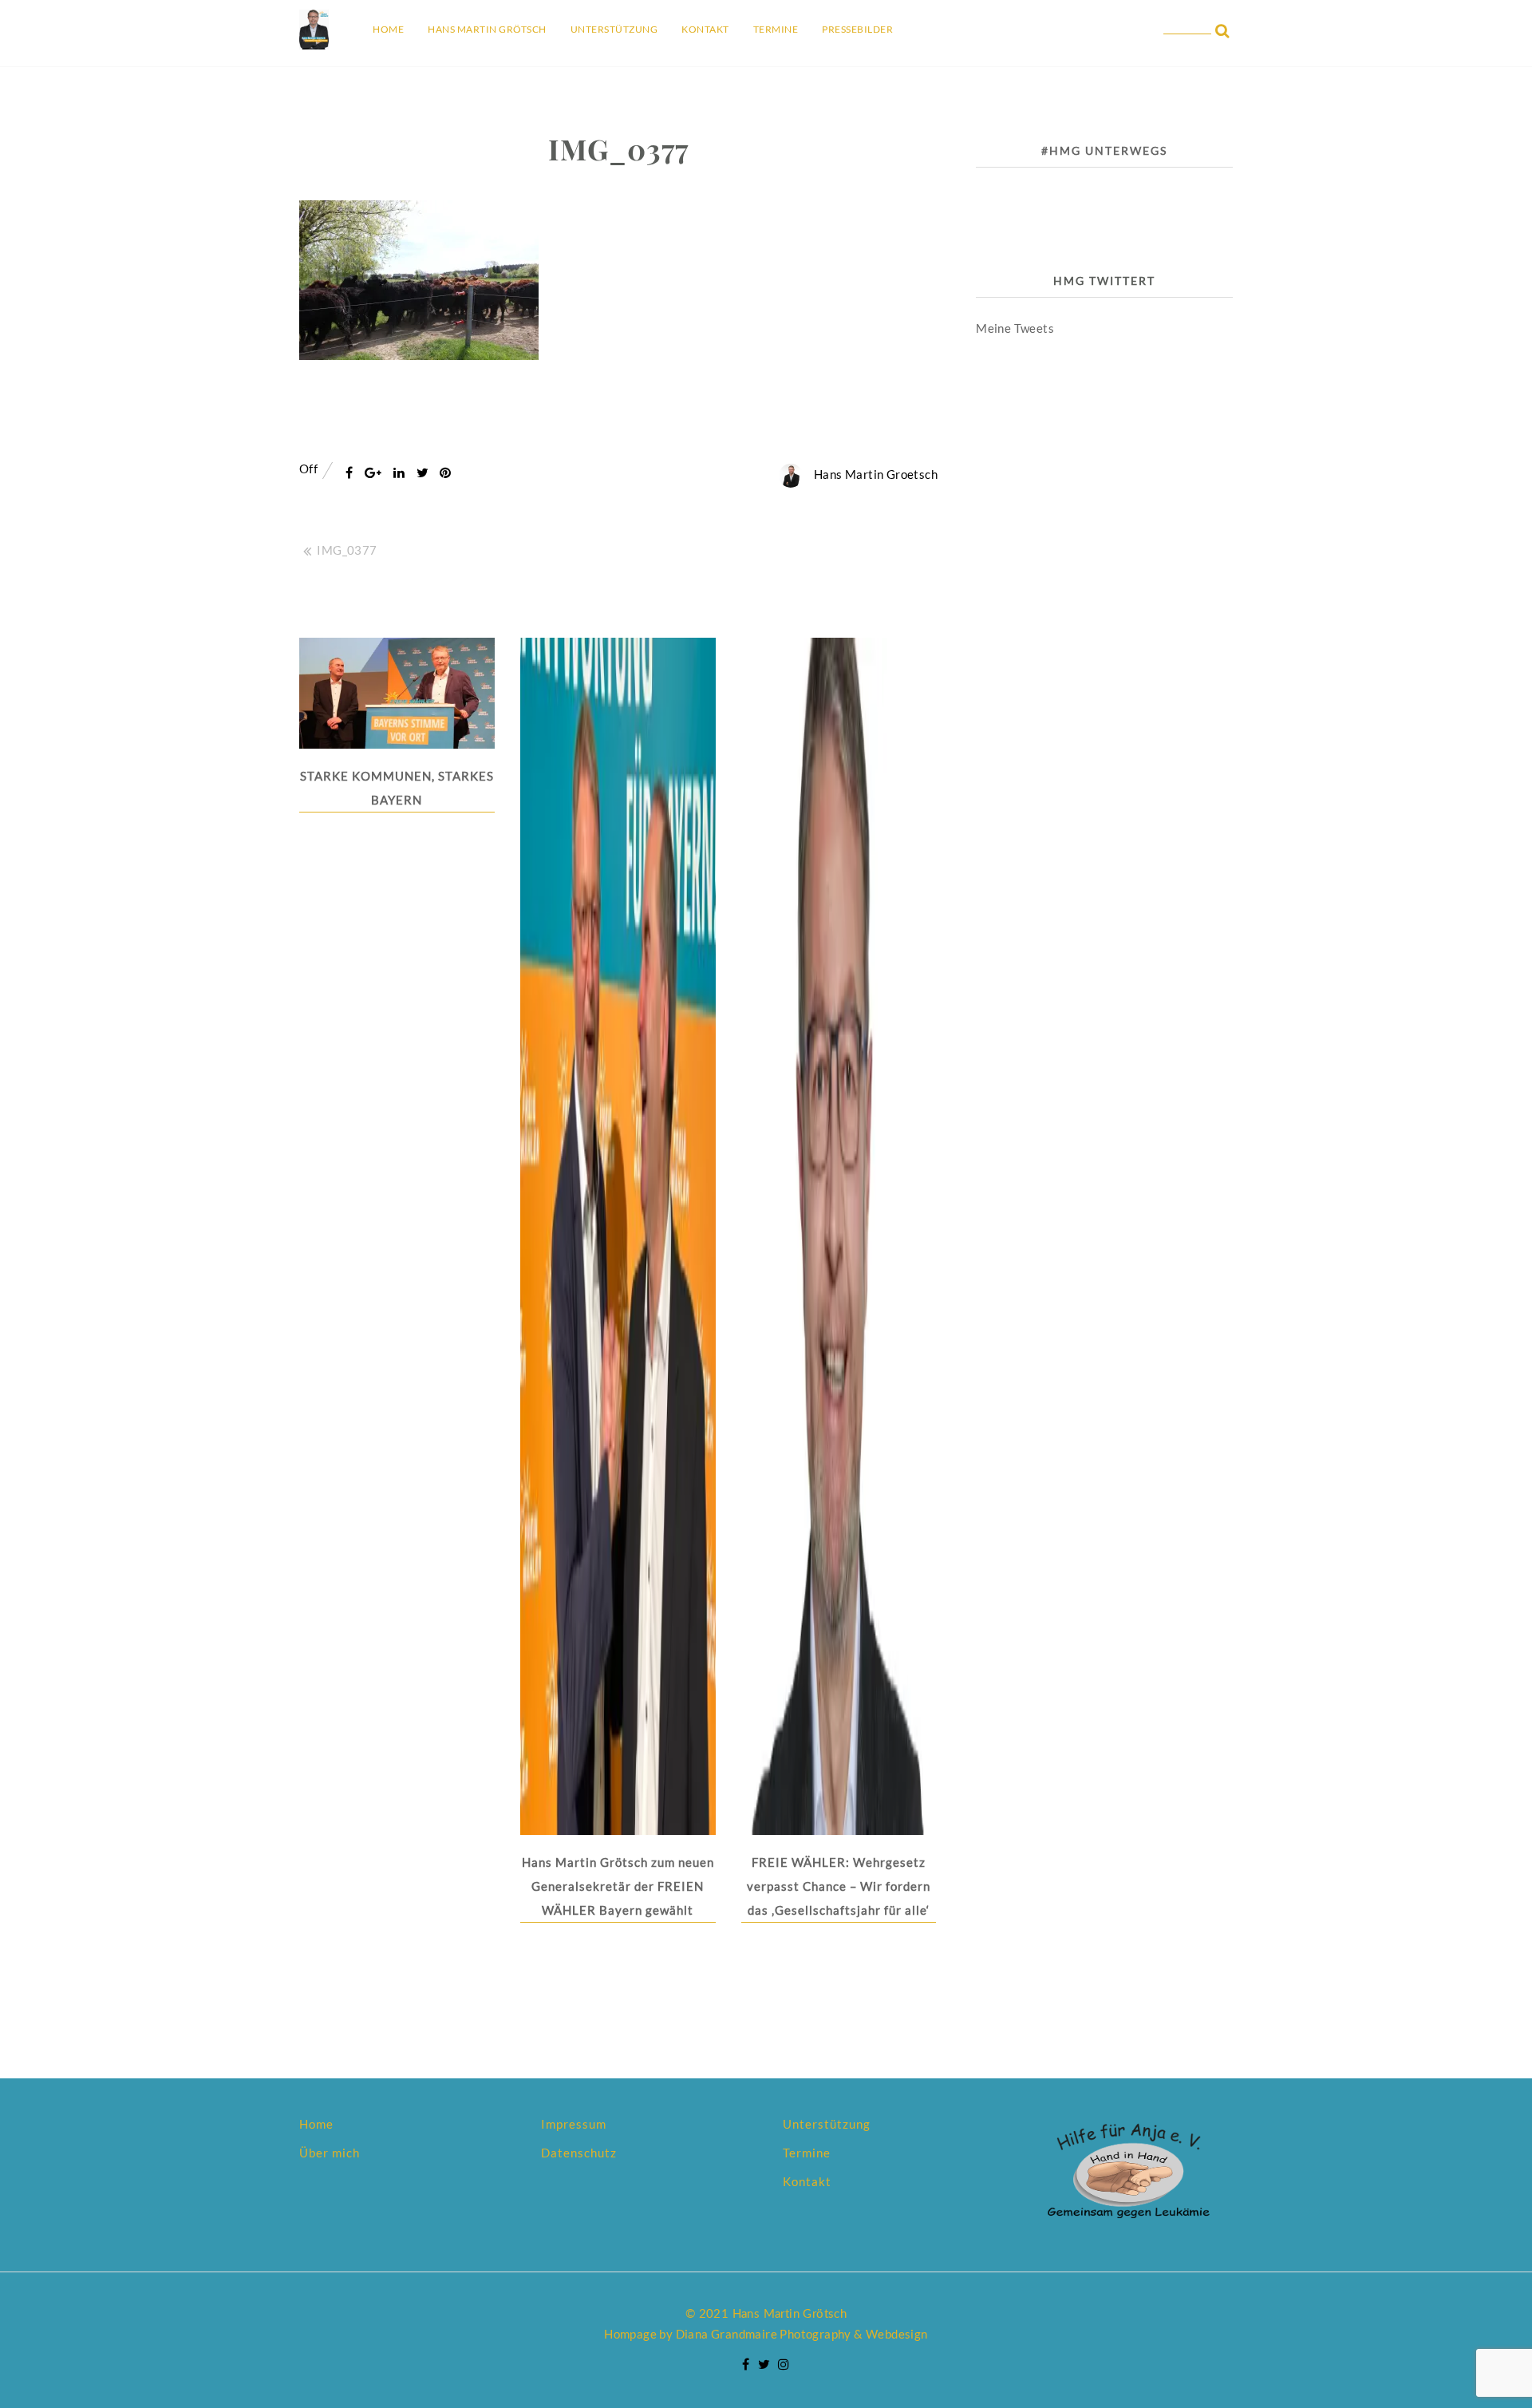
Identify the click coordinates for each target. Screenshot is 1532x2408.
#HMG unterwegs (1104, 150)
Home (388, 29)
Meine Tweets (1015, 328)
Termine (776, 29)
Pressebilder (857, 29)
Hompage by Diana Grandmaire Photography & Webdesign (766, 2334)
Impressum (574, 2124)
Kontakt (705, 29)
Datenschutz (579, 2153)
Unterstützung (614, 29)
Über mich (330, 2153)
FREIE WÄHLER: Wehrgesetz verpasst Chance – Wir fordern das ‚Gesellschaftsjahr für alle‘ (839, 1886)
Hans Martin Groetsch (876, 474)
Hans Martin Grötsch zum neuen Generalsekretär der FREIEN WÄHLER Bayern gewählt (618, 1886)
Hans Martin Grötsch (487, 29)
